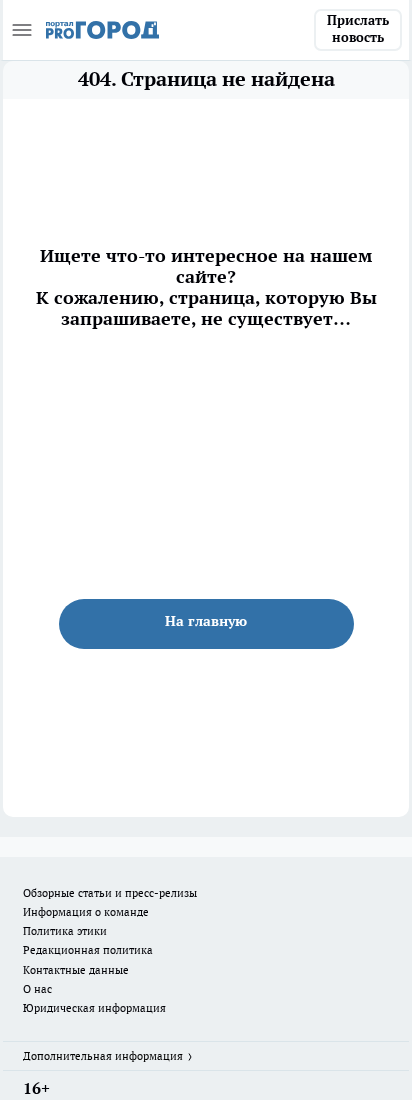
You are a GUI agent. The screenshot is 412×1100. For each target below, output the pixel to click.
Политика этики (65, 931)
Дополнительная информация (103, 1056)
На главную (206, 621)
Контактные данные (76, 970)
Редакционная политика (88, 950)
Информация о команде (86, 912)
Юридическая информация (94, 1008)
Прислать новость (358, 29)
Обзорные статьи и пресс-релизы (110, 893)
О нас (37, 989)
